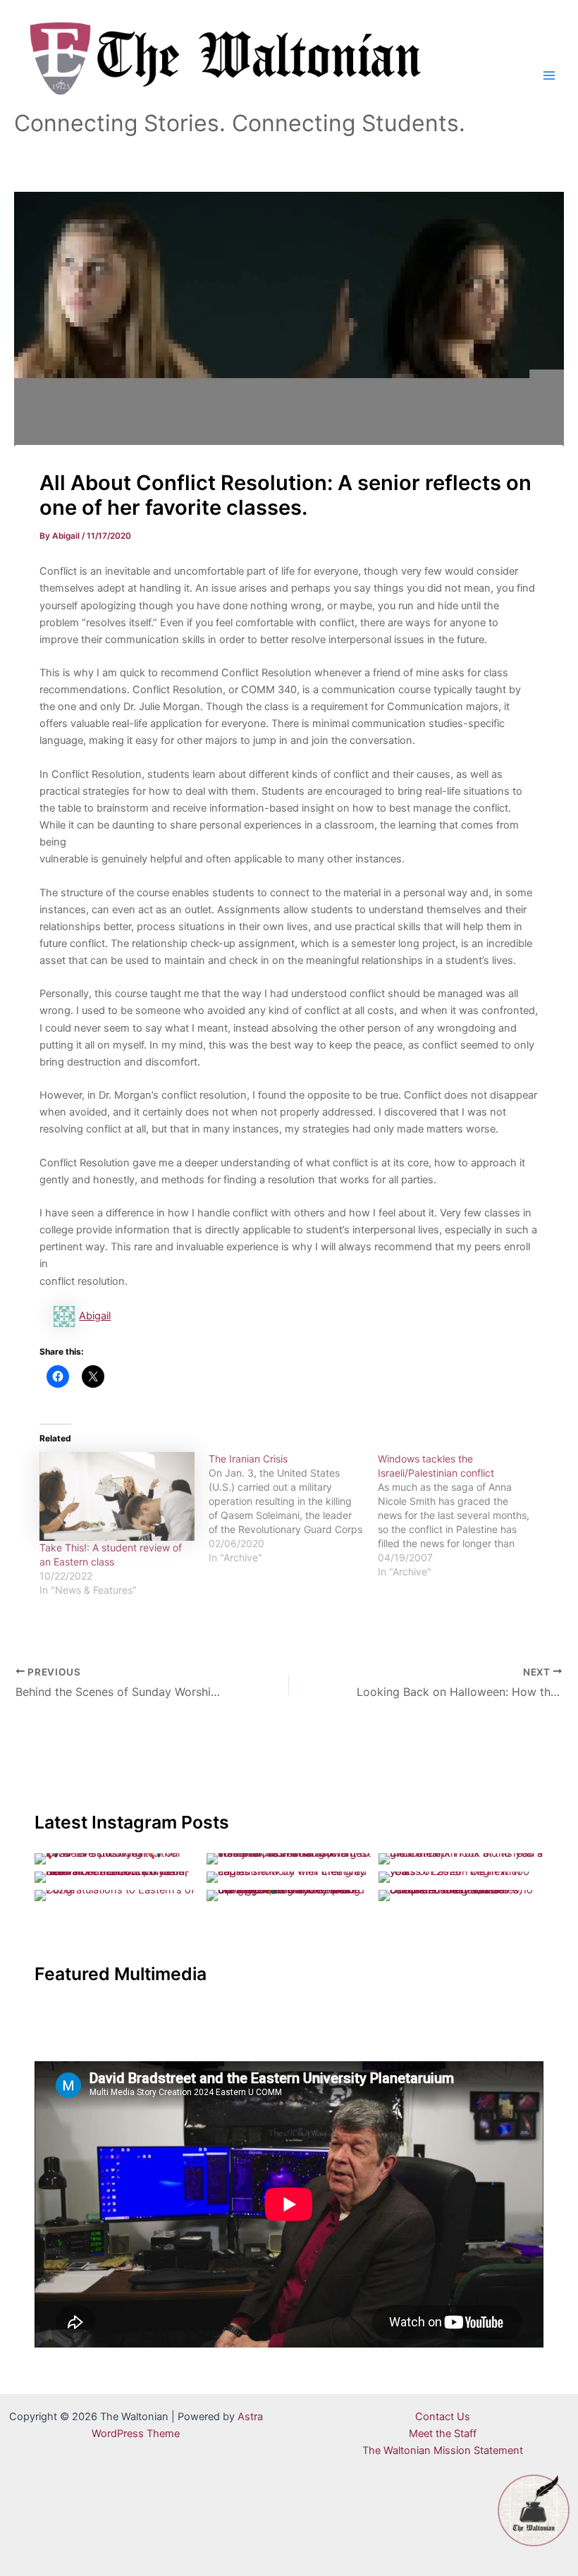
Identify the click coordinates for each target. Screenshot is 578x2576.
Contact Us (443, 2417)
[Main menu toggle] (549, 75)
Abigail (95, 1316)
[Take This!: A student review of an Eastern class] (117, 1496)
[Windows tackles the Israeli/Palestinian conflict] (462, 1515)
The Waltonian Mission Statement (443, 2450)
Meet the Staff (443, 2434)
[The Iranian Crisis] (293, 1508)
